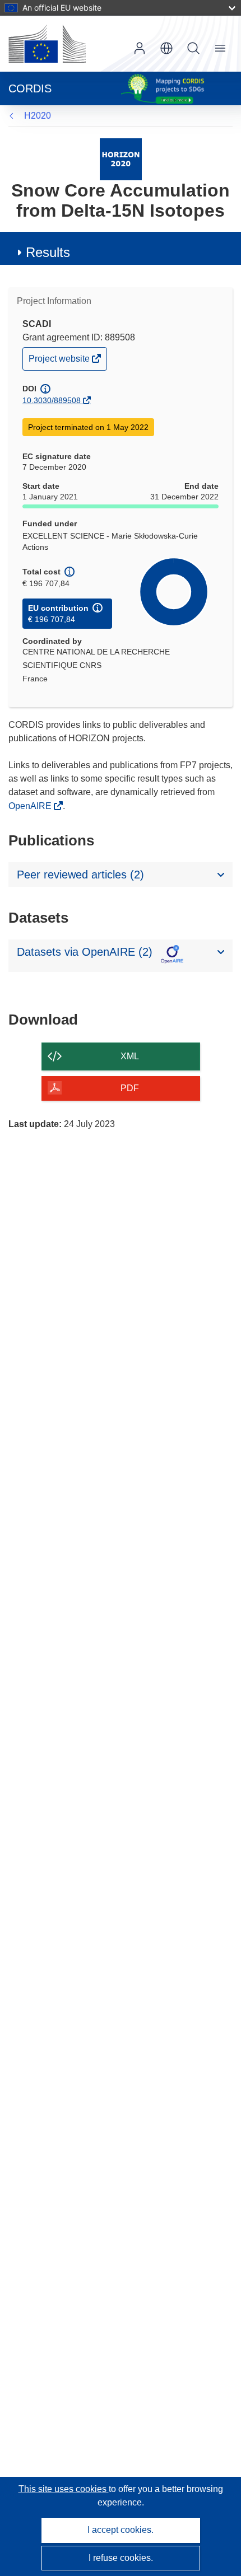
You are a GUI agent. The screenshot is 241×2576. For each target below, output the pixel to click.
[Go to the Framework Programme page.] (121, 159)
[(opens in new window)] (47, 44)
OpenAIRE (31, 806)
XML (130, 1056)
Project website (60, 361)
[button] (166, 48)
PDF (130, 1088)
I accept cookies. (121, 2530)
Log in (140, 48)
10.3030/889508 (52, 400)
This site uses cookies (64, 2489)
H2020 (38, 116)
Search (193, 48)
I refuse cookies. (121, 2558)
